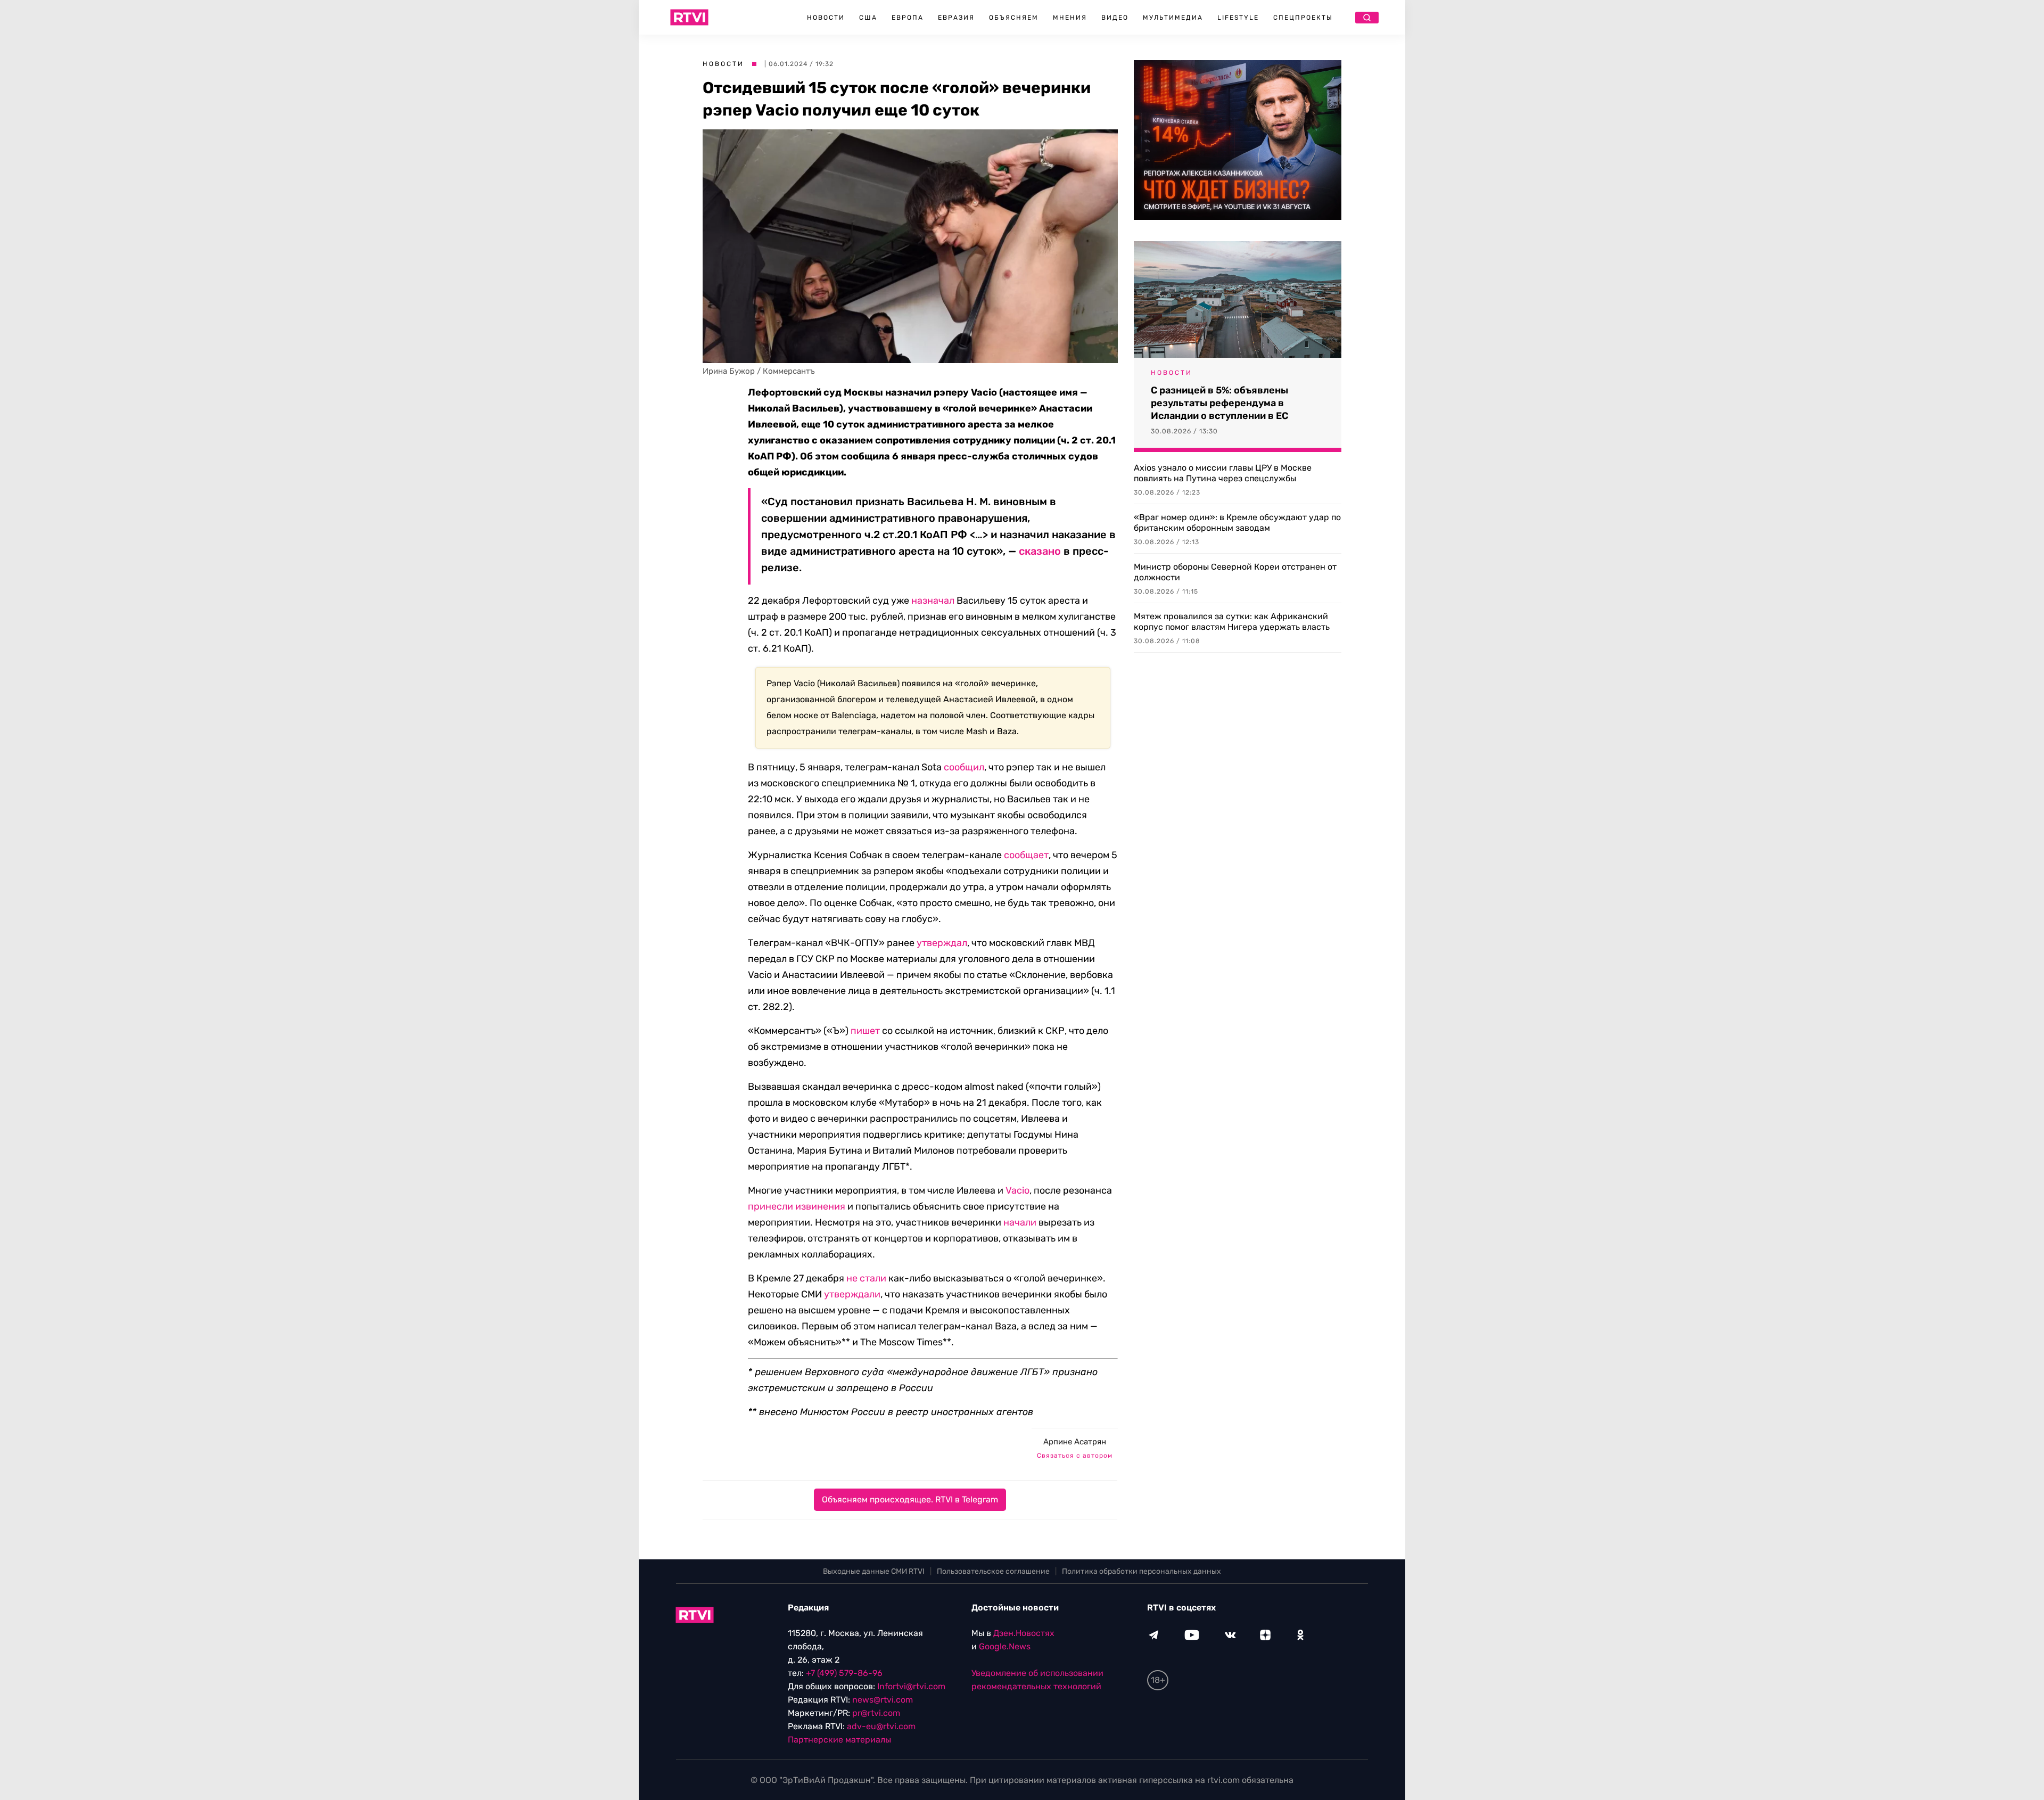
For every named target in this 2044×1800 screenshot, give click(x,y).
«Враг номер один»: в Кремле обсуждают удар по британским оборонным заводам (1237, 523)
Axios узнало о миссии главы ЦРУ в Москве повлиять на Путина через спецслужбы (1223, 473)
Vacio (1017, 1190)
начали (1020, 1222)
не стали (866, 1278)
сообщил (964, 767)
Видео (1115, 18)
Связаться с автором (1075, 1456)
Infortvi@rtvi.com (911, 1686)
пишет (865, 1031)
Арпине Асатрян (1075, 1442)
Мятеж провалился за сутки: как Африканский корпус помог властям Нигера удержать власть (1232, 622)
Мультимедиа (1173, 18)
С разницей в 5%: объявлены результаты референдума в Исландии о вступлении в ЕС (1219, 403)
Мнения (1070, 18)
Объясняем (1014, 18)
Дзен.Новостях (1024, 1633)
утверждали (852, 1294)
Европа (908, 18)
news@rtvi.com (883, 1700)
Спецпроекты (1303, 18)
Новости (826, 18)
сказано (1041, 551)
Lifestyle (1238, 18)
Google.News (1005, 1646)
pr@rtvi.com (876, 1713)
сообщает (1026, 855)
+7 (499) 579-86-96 (844, 1673)
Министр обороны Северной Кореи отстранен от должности (1235, 572)
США (868, 18)
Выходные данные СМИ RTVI (874, 1571)
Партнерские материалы (839, 1740)
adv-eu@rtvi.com (881, 1726)
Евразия (956, 18)
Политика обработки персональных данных (1141, 1571)
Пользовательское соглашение (993, 1571)
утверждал (942, 943)
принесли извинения (797, 1206)
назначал (933, 601)
